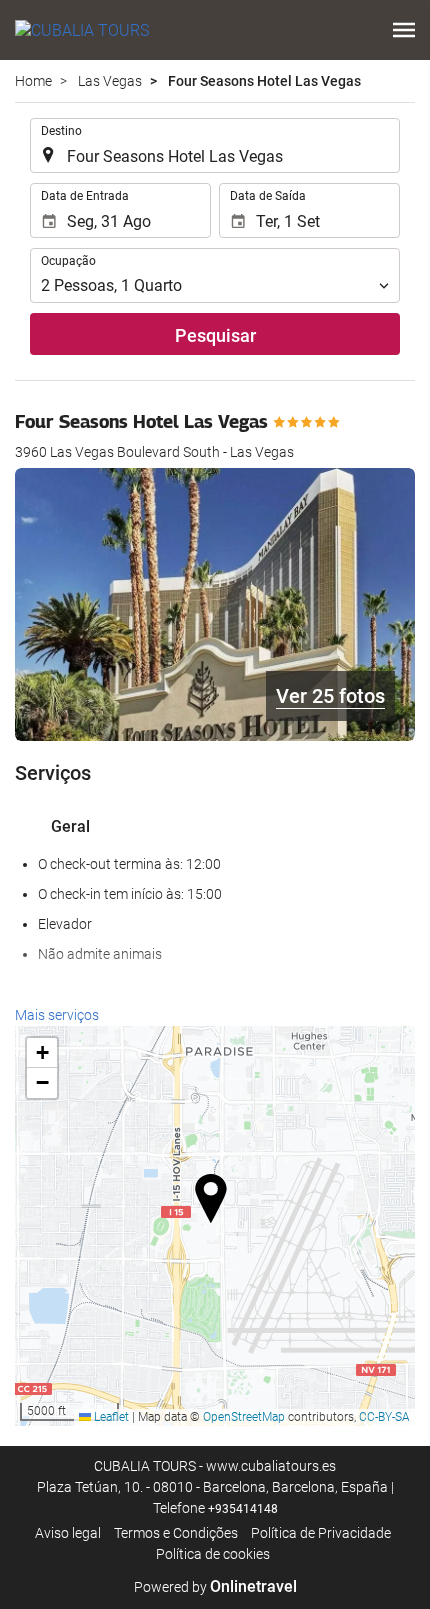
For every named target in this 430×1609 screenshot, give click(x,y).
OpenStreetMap (244, 1417)
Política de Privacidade (321, 1533)
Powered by (215, 1587)
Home (33, 81)
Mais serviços (57, 1015)
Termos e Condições (176, 1533)
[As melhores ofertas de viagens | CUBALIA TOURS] (82, 30)
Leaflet (110, 1417)
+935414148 (243, 1509)
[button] (404, 30)
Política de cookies (213, 1554)
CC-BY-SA (384, 1417)
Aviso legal (68, 1533)
